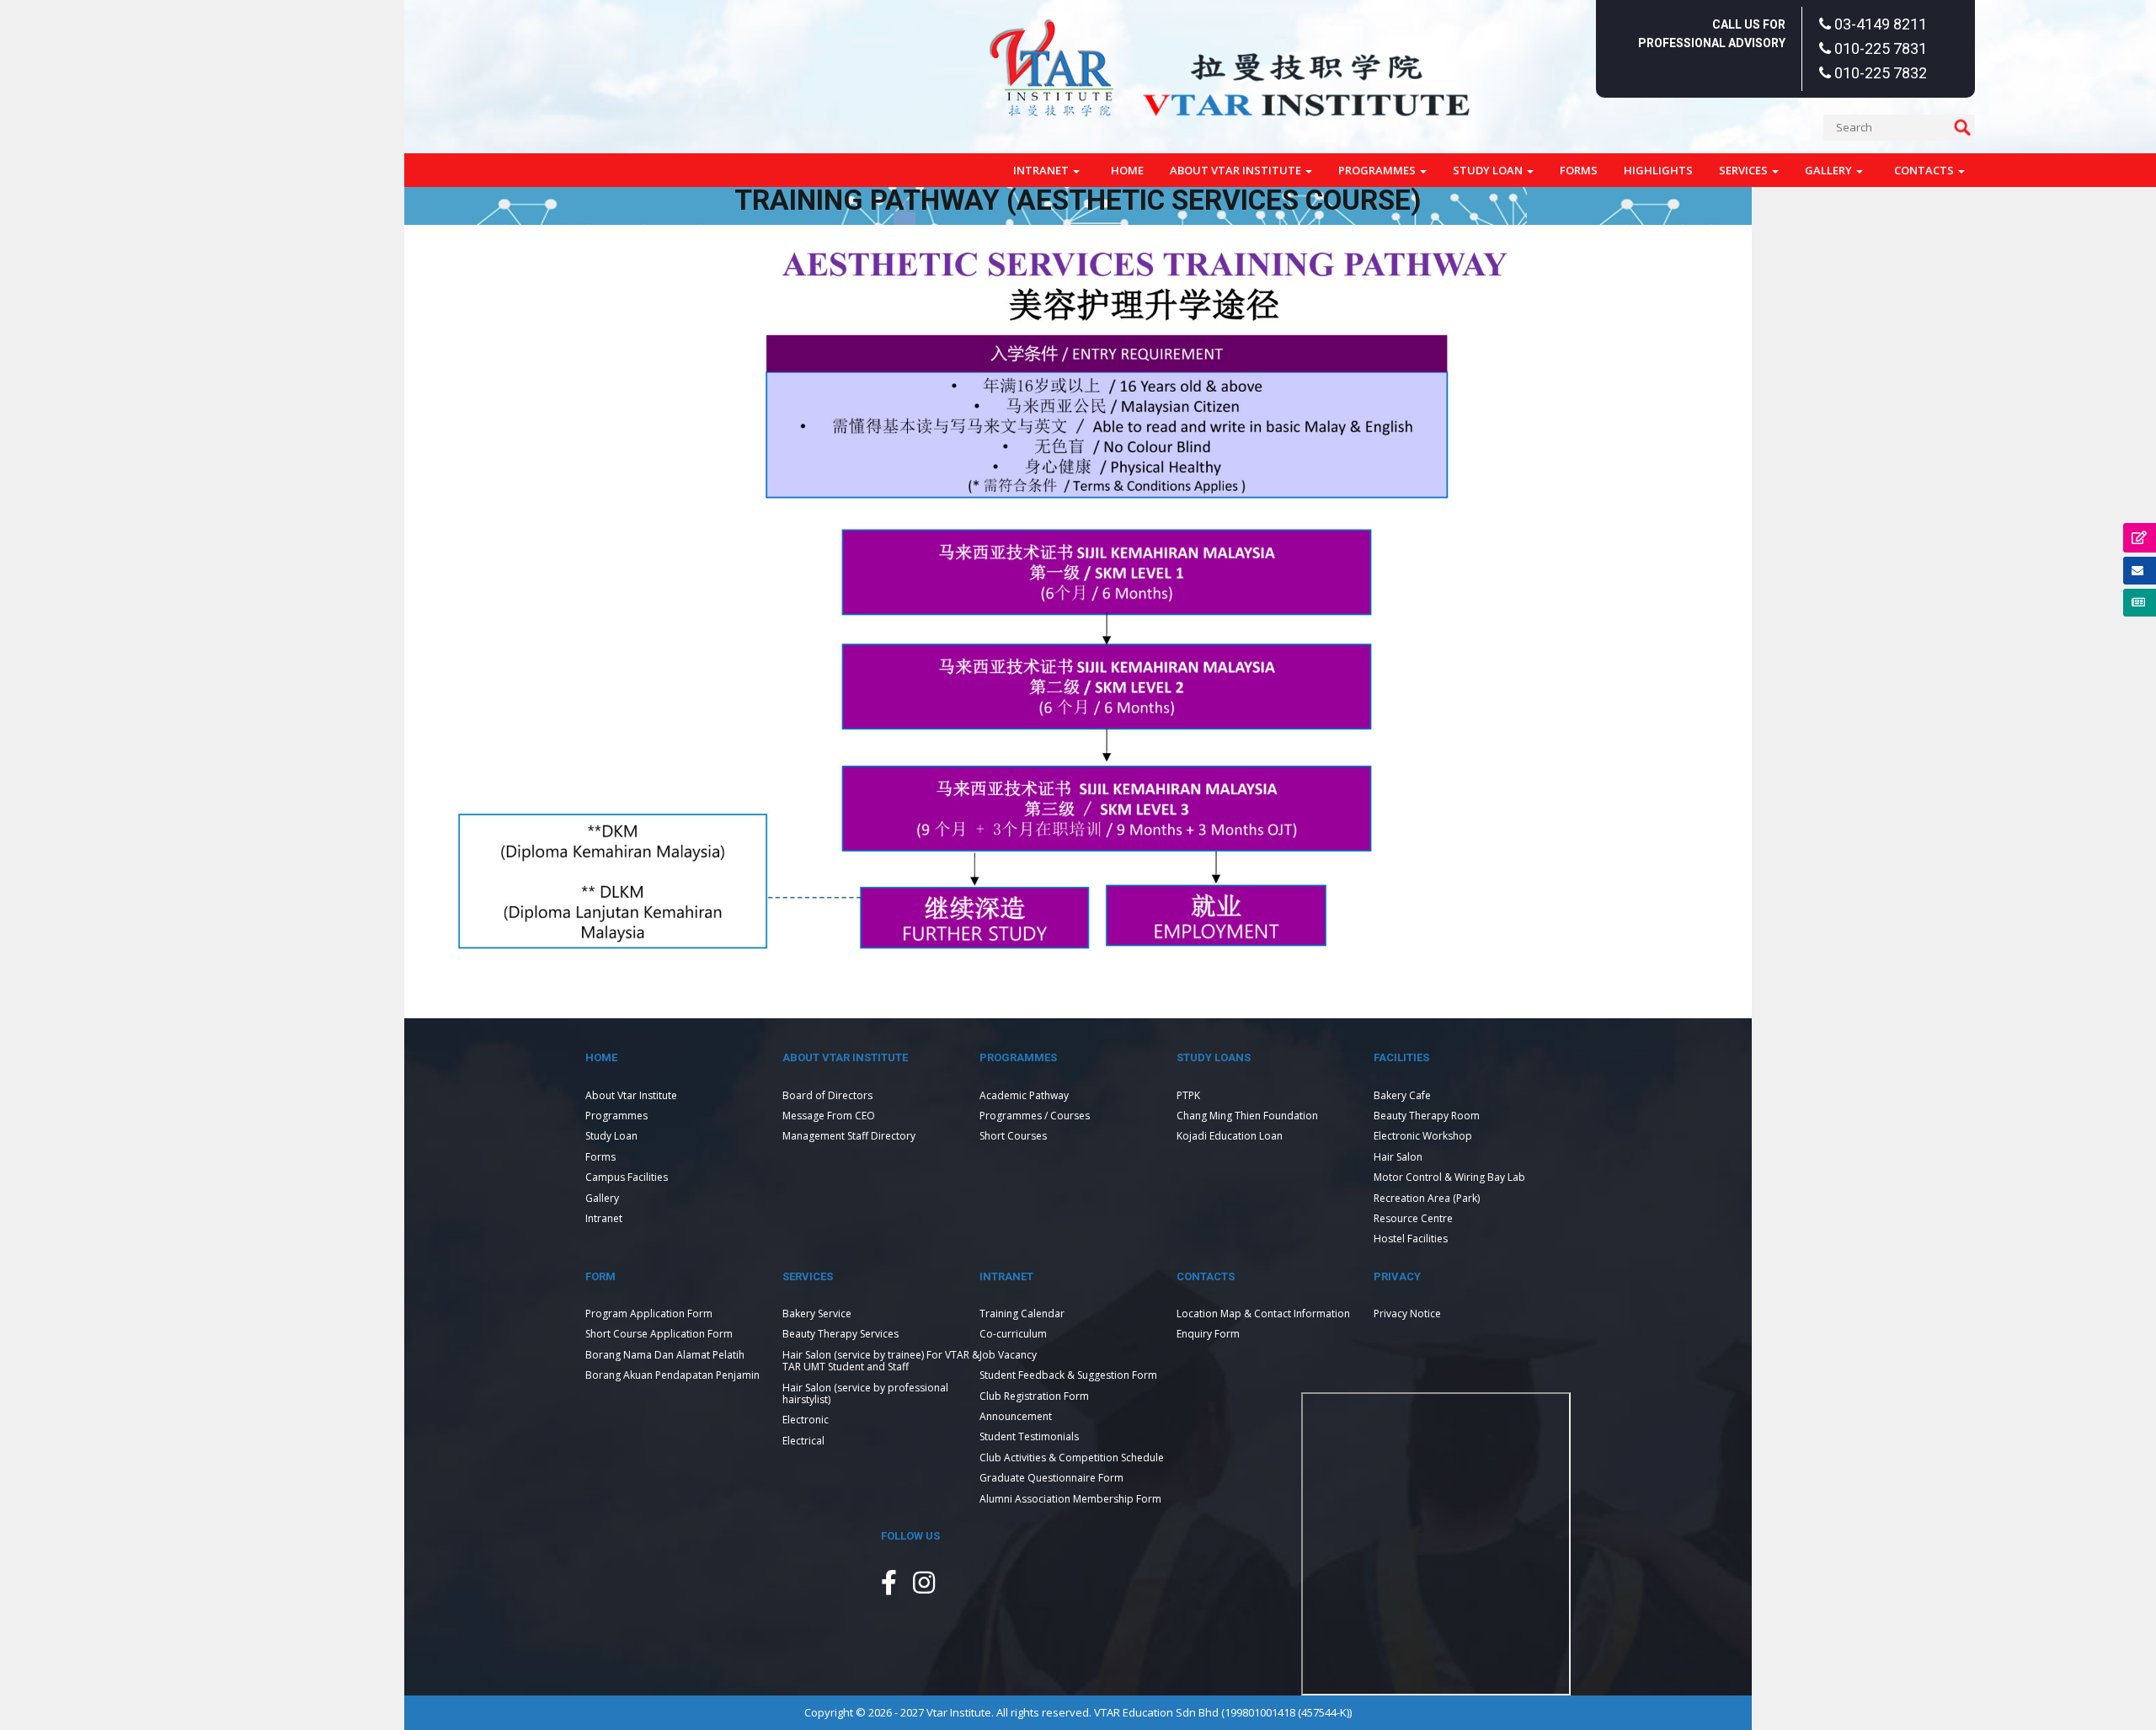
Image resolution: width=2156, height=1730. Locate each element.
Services (1745, 170)
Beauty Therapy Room (1427, 1116)
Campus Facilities (627, 1177)
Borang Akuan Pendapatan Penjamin (672, 1375)
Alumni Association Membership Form (1070, 1499)
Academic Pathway (1024, 1095)
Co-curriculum (1013, 1334)
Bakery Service (817, 1314)
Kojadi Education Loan (1230, 1136)
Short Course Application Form (659, 1334)
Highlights (1658, 170)
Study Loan (1489, 170)
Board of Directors (827, 1095)
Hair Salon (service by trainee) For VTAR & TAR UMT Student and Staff (881, 1361)
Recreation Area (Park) (1427, 1198)
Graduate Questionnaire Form (1051, 1478)
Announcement (1016, 1416)
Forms (1579, 170)
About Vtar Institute (1237, 170)
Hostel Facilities (1411, 1239)
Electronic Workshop (1423, 1136)
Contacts (1925, 170)
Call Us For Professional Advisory (1712, 34)
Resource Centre (1413, 1218)
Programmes (1378, 170)
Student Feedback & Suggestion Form (1068, 1375)
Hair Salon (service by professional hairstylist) (865, 1394)
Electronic (806, 1420)
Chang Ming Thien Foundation (1247, 1116)
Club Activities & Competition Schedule (1072, 1458)
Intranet (1042, 170)
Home (1127, 170)
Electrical (803, 1441)
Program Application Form (649, 1314)
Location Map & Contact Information (1263, 1314)
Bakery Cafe (1402, 1095)
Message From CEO (829, 1116)
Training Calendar (1022, 1314)
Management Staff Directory (849, 1136)
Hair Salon (1398, 1157)
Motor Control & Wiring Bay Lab (1449, 1177)
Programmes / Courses (1035, 1116)
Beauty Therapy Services (841, 1334)
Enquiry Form (1208, 1334)
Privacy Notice (1407, 1314)
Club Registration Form (1034, 1396)
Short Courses (1013, 1136)
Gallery (1830, 170)
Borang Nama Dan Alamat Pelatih (665, 1355)
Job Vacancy (1008, 1355)
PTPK (1188, 1095)
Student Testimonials (1029, 1436)
